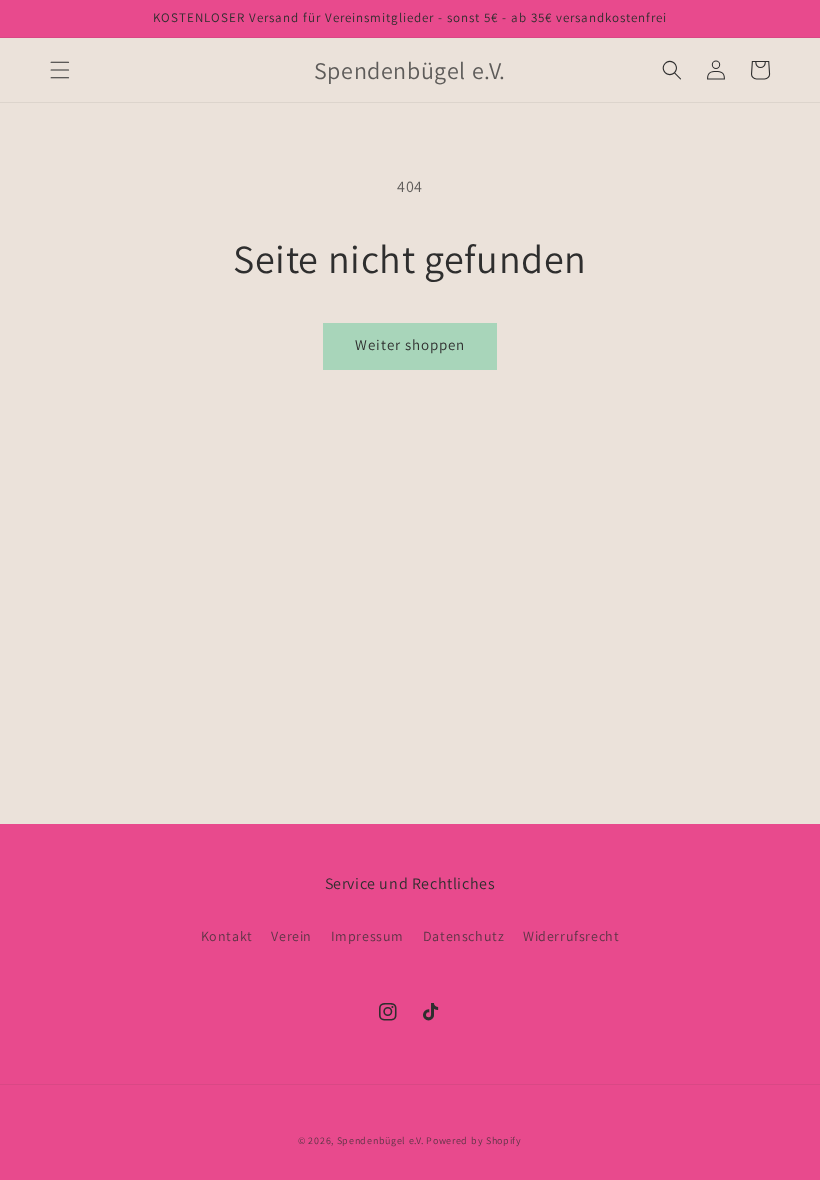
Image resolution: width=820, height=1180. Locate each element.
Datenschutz (464, 936)
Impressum (367, 936)
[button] (60, 70)
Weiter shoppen (410, 344)
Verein (291, 936)
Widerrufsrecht (571, 936)
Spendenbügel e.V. (380, 1140)
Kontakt (227, 936)
